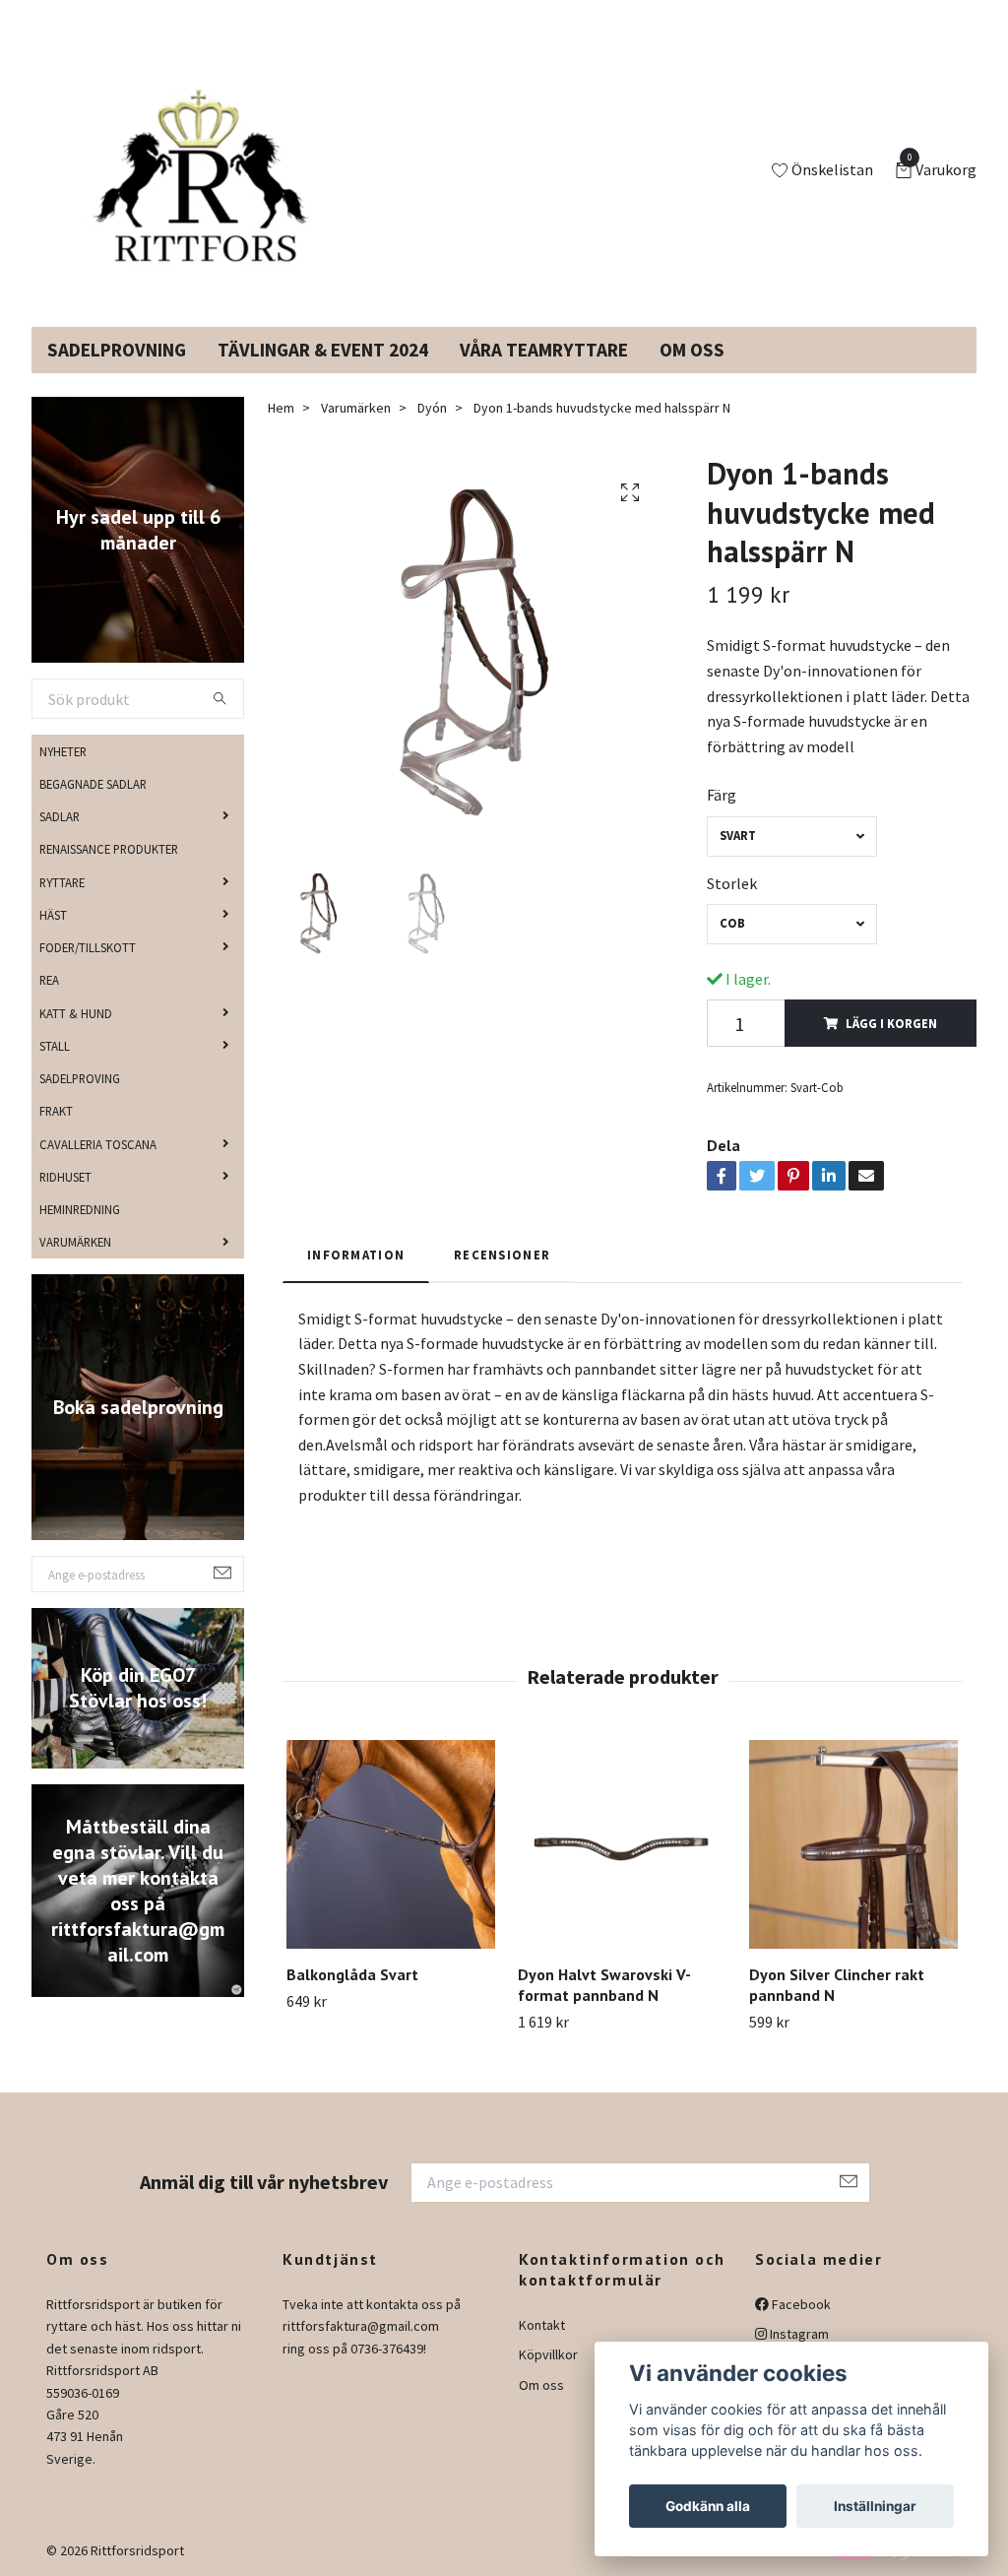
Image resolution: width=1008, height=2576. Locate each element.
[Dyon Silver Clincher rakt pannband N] (853, 1844)
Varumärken (356, 408)
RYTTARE (62, 882)
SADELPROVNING (117, 350)
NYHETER (63, 751)
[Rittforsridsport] (192, 171)
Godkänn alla (708, 2506)
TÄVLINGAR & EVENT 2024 (323, 350)
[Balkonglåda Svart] (391, 1844)
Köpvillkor (548, 2354)
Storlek (732, 883)
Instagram (798, 2334)
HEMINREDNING (80, 1209)
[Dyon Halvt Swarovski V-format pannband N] (622, 1844)
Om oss (541, 2385)
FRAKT (56, 1111)
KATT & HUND (76, 1013)
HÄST (53, 915)
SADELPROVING (80, 1078)
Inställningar (875, 2506)
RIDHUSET (65, 1177)
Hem (281, 408)
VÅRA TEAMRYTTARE (544, 350)
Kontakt (542, 2325)
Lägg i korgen (891, 1023)
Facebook (800, 2304)
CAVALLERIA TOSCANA (98, 1144)
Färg (722, 795)
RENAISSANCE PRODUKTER (109, 849)
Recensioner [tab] (502, 1255)
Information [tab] (356, 1255)
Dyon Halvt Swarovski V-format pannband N (604, 1985)
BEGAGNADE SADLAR (93, 784)
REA (49, 980)
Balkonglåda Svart (352, 1974)
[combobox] (791, 837)
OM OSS (692, 350)
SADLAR (60, 816)
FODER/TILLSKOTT (88, 947)
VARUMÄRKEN (75, 1242)
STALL (55, 1046)
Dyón (432, 408)
